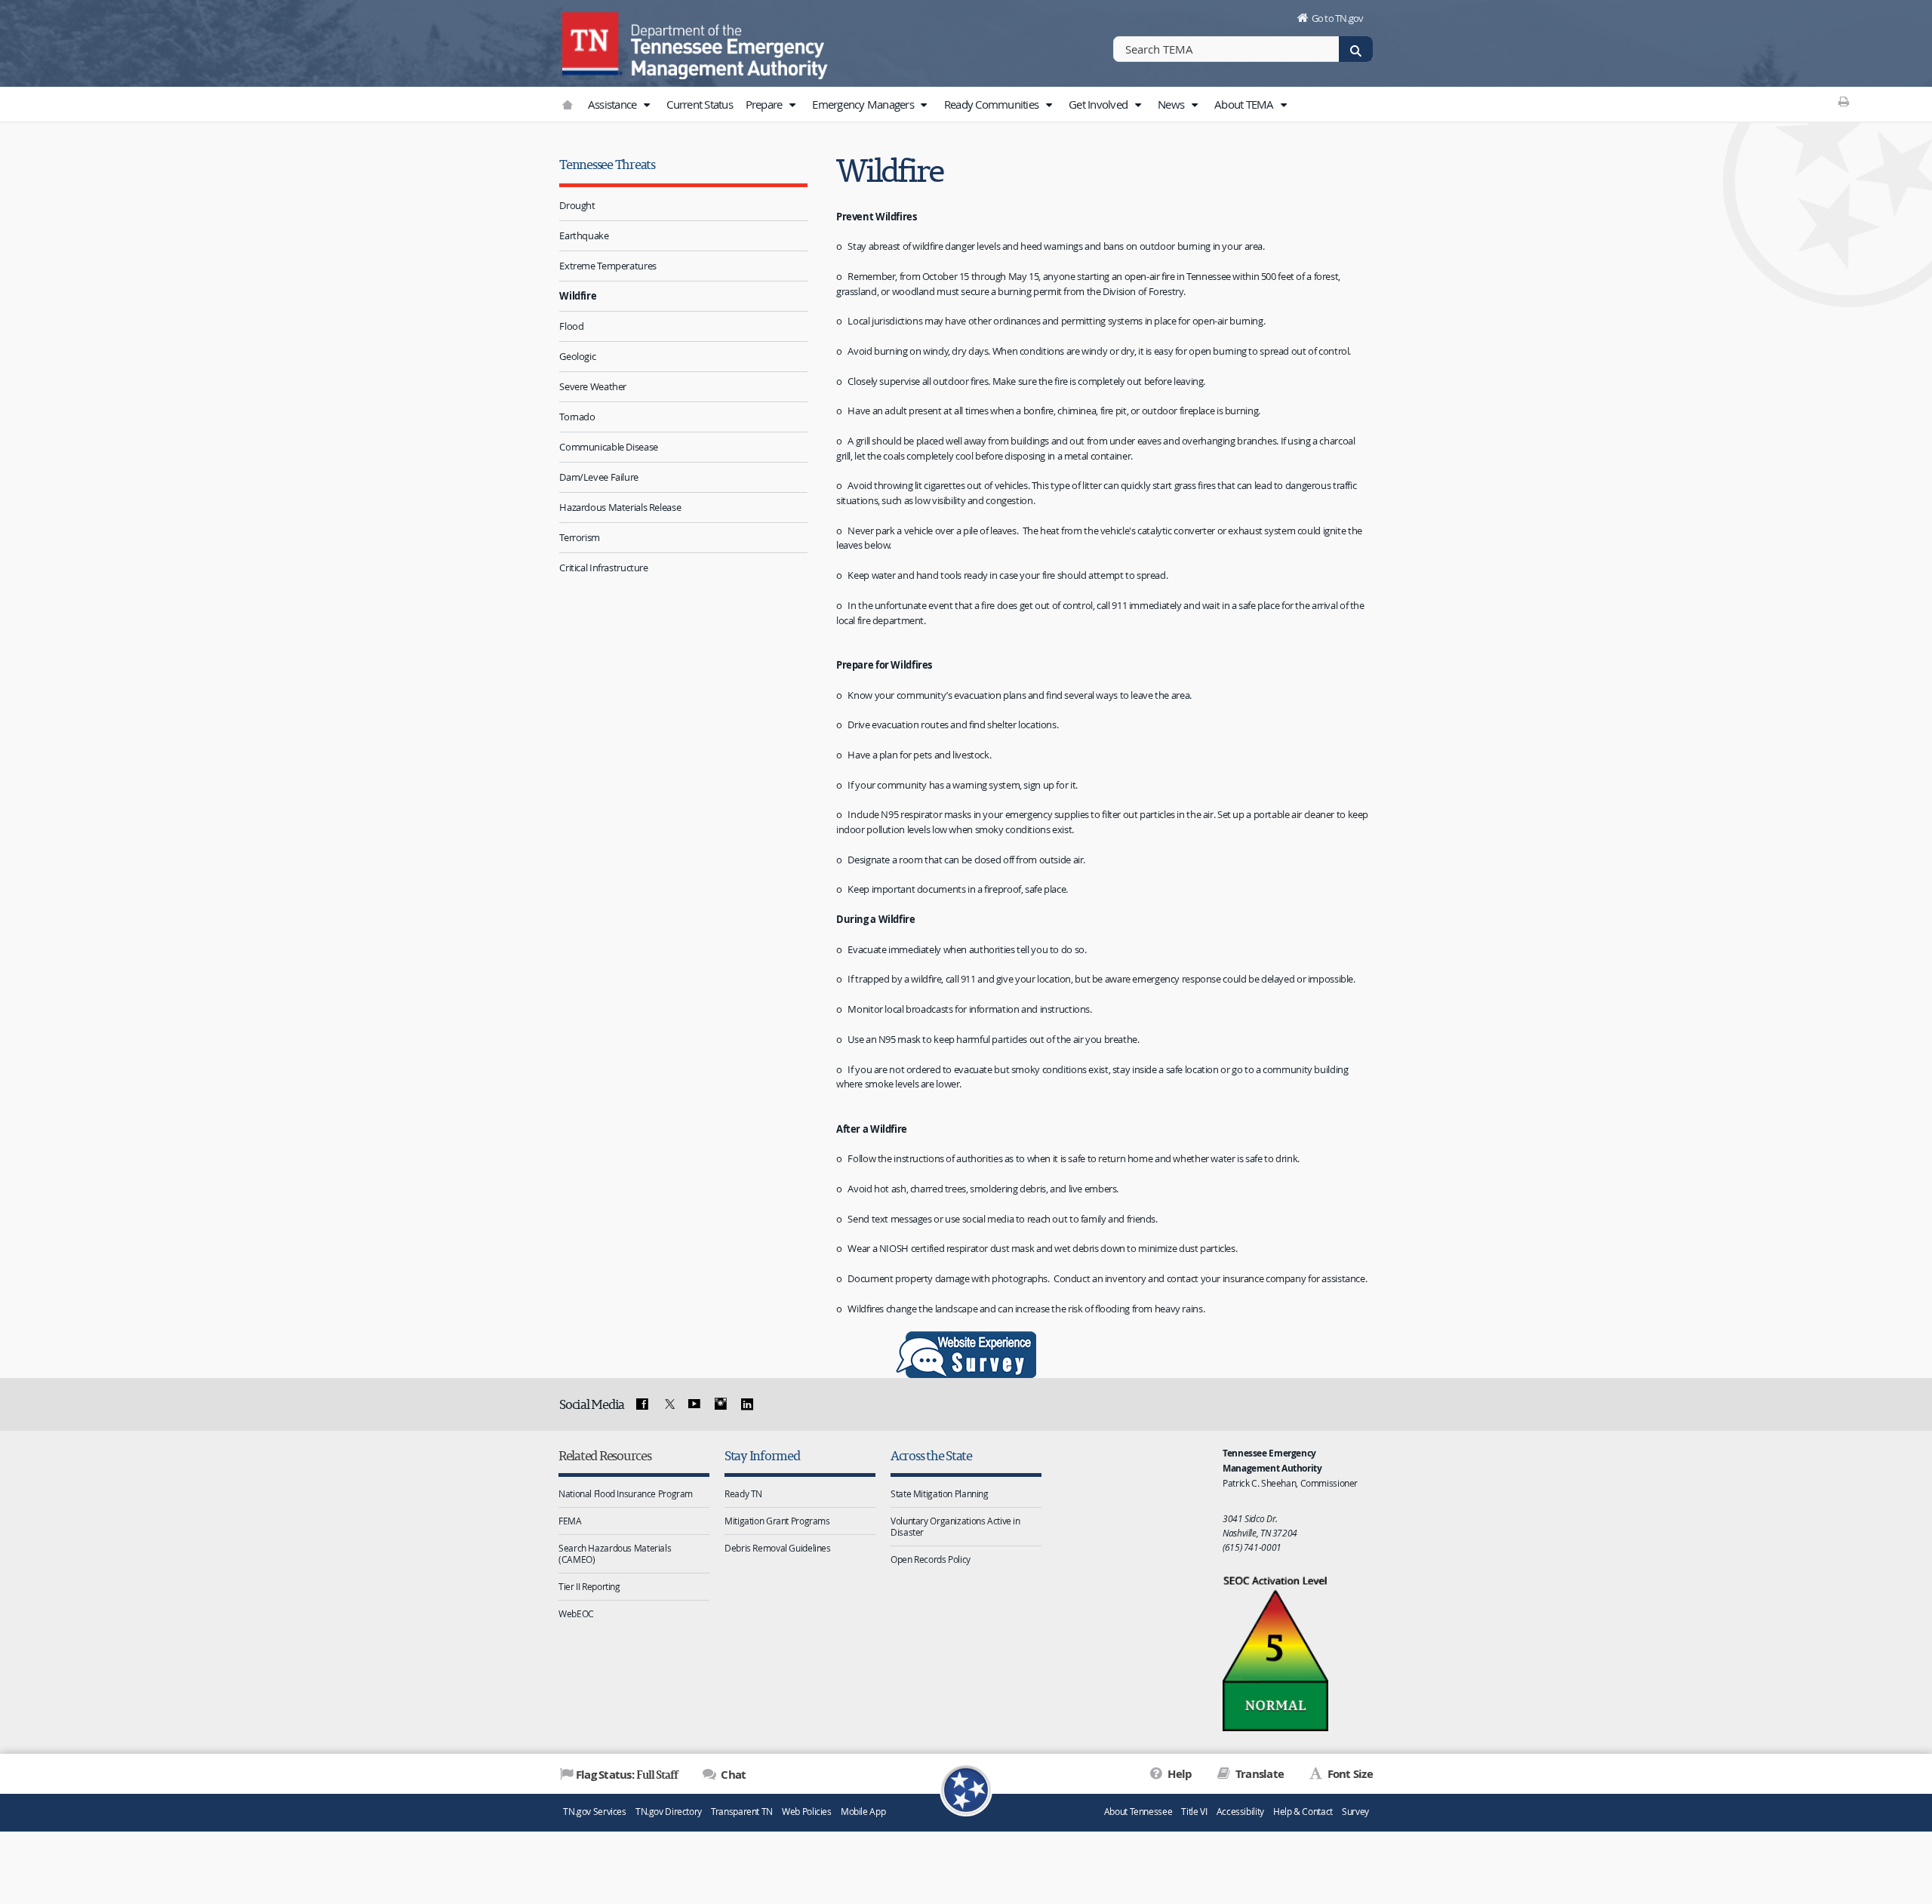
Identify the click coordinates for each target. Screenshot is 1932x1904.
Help (1178, 1774)
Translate (1258, 1774)
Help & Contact (1303, 1812)
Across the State (931, 1455)
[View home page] (592, 42)
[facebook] (642, 1404)
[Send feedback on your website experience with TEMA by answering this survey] (966, 1355)
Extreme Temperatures (608, 266)
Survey (1355, 1812)
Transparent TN (742, 1812)
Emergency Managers (864, 104)
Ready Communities (993, 104)
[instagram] (721, 1404)
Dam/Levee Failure (599, 477)
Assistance (614, 104)
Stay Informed (762, 1455)
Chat (732, 1775)
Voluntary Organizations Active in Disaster (955, 1526)
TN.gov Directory (669, 1812)
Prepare (765, 104)
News (1172, 104)
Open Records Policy (931, 1559)
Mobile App (863, 1812)
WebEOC (576, 1613)
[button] (647, 105)
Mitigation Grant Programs (777, 1521)
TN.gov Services (594, 1812)
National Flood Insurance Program (626, 1493)
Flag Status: (627, 1774)
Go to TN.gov (1338, 18)
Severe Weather (593, 386)
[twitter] (668, 1404)
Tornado (577, 417)
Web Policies (807, 1812)
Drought (577, 205)
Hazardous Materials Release (620, 507)
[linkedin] (746, 1404)
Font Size (1349, 1774)
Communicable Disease (609, 447)
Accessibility (1240, 1812)
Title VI (1194, 1812)
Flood (571, 326)
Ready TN (743, 1493)
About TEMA (1245, 104)
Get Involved (1099, 104)
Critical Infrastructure (603, 568)
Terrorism (580, 537)
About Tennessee (1138, 1812)
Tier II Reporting (589, 1586)
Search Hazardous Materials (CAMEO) (615, 1553)
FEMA (570, 1521)
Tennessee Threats (607, 164)
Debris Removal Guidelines (778, 1548)
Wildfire (578, 296)
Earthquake (584, 235)
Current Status (700, 104)
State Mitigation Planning (940, 1493)
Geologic (577, 356)
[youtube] (694, 1404)
